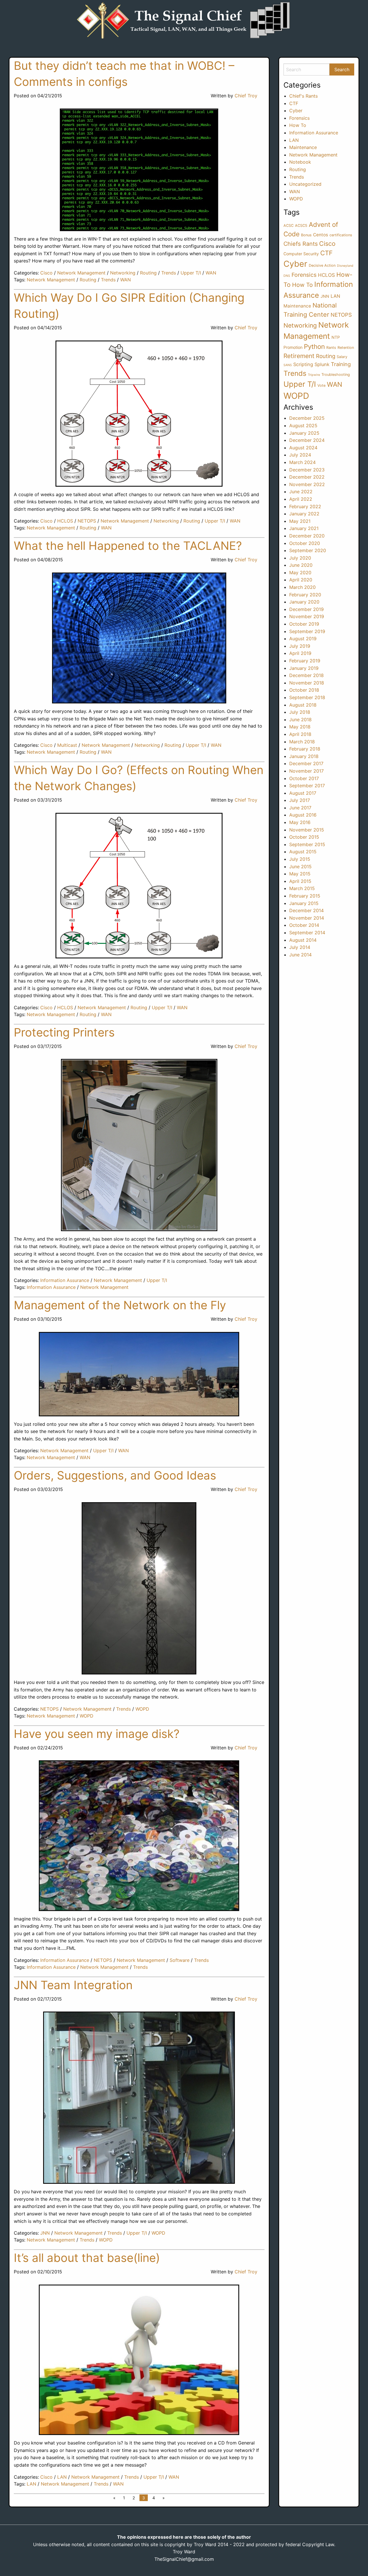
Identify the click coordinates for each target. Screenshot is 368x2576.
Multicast (67, 745)
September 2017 (307, 786)
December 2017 (306, 763)
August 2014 (303, 940)
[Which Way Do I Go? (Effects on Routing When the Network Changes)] (139, 886)
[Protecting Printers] (139, 1145)
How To (298, 125)
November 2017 (306, 771)
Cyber (296, 111)
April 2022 (301, 499)
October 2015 (304, 837)
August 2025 (303, 426)
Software (180, 1960)
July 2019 (300, 646)
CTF (294, 103)
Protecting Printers (64, 1032)
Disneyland (345, 266)
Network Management (81, 273)
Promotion (293, 347)
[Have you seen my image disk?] (139, 1836)
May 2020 (300, 573)
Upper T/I (191, 273)
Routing (148, 273)
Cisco (46, 273)
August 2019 (303, 639)
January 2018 (304, 756)
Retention (346, 348)
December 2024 (307, 440)
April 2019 (300, 653)
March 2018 (302, 742)
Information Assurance (65, 1280)
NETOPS (87, 521)
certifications (341, 235)
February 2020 (305, 595)
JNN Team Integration (73, 1985)
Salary (342, 357)
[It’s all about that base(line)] (139, 2360)
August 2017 (303, 793)
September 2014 (307, 933)
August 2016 (303, 815)
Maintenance (303, 147)
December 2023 (307, 470)
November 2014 (307, 918)
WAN (211, 273)
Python (314, 346)
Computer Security (301, 254)
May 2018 (300, 727)
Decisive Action (322, 265)
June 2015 (300, 867)
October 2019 (304, 624)
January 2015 (304, 903)
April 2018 (300, 734)
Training (341, 364)
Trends (169, 273)
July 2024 (300, 455)
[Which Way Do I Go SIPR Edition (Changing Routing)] (139, 414)
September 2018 (307, 697)
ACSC (289, 226)
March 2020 (302, 587)
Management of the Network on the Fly (120, 1305)
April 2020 (301, 580)
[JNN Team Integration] (139, 2098)
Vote (321, 385)
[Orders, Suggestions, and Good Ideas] (139, 1588)
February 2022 (305, 506)
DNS (287, 276)
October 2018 (304, 690)
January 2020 (304, 602)
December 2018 (306, 675)
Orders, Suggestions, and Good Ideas (115, 1475)
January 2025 (304, 433)
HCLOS (65, 521)
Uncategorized (305, 184)
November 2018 (307, 683)
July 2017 (300, 800)
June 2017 (300, 808)
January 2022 (304, 514)
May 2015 (300, 874)
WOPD (142, 1709)
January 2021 (304, 528)
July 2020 (300, 558)
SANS (288, 365)
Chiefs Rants (301, 244)
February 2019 (305, 661)
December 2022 (307, 477)
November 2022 (307, 484)
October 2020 (305, 543)
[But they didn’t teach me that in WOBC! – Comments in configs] (139, 170)
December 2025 (307, 418)
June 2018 (300, 720)
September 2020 (308, 550)
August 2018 (303, 705)
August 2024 (303, 448)
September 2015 (307, 844)
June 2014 (300, 955)
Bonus (306, 235)
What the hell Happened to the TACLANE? (128, 546)
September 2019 (307, 631)
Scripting (303, 364)
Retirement (299, 356)
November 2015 (307, 830)
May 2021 (300, 521)
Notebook (300, 162)
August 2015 (303, 852)
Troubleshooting (336, 375)
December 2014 (306, 910)
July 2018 (300, 712)
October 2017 (304, 778)
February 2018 (305, 749)
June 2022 (301, 492)
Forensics (299, 118)
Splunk (322, 364)
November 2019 (307, 616)
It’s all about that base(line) (87, 2258)
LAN (62, 2477)
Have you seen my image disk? (97, 1734)
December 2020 (307, 536)
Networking (123, 273)
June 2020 (301, 565)
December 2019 (306, 609)
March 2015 (302, 888)
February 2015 (305, 896)
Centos (321, 235)
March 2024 (302, 462)
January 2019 (304, 668)
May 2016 (300, 822)
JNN (45, 2233)
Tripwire (314, 375)
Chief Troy (246, 96)
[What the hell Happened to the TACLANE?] (139, 638)
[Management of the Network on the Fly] (139, 1374)
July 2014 (300, 947)
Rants (331, 348)
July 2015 (300, 859)
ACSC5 (301, 226)
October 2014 (304, 925)
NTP (336, 337)
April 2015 (300, 881)
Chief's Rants (303, 96)
